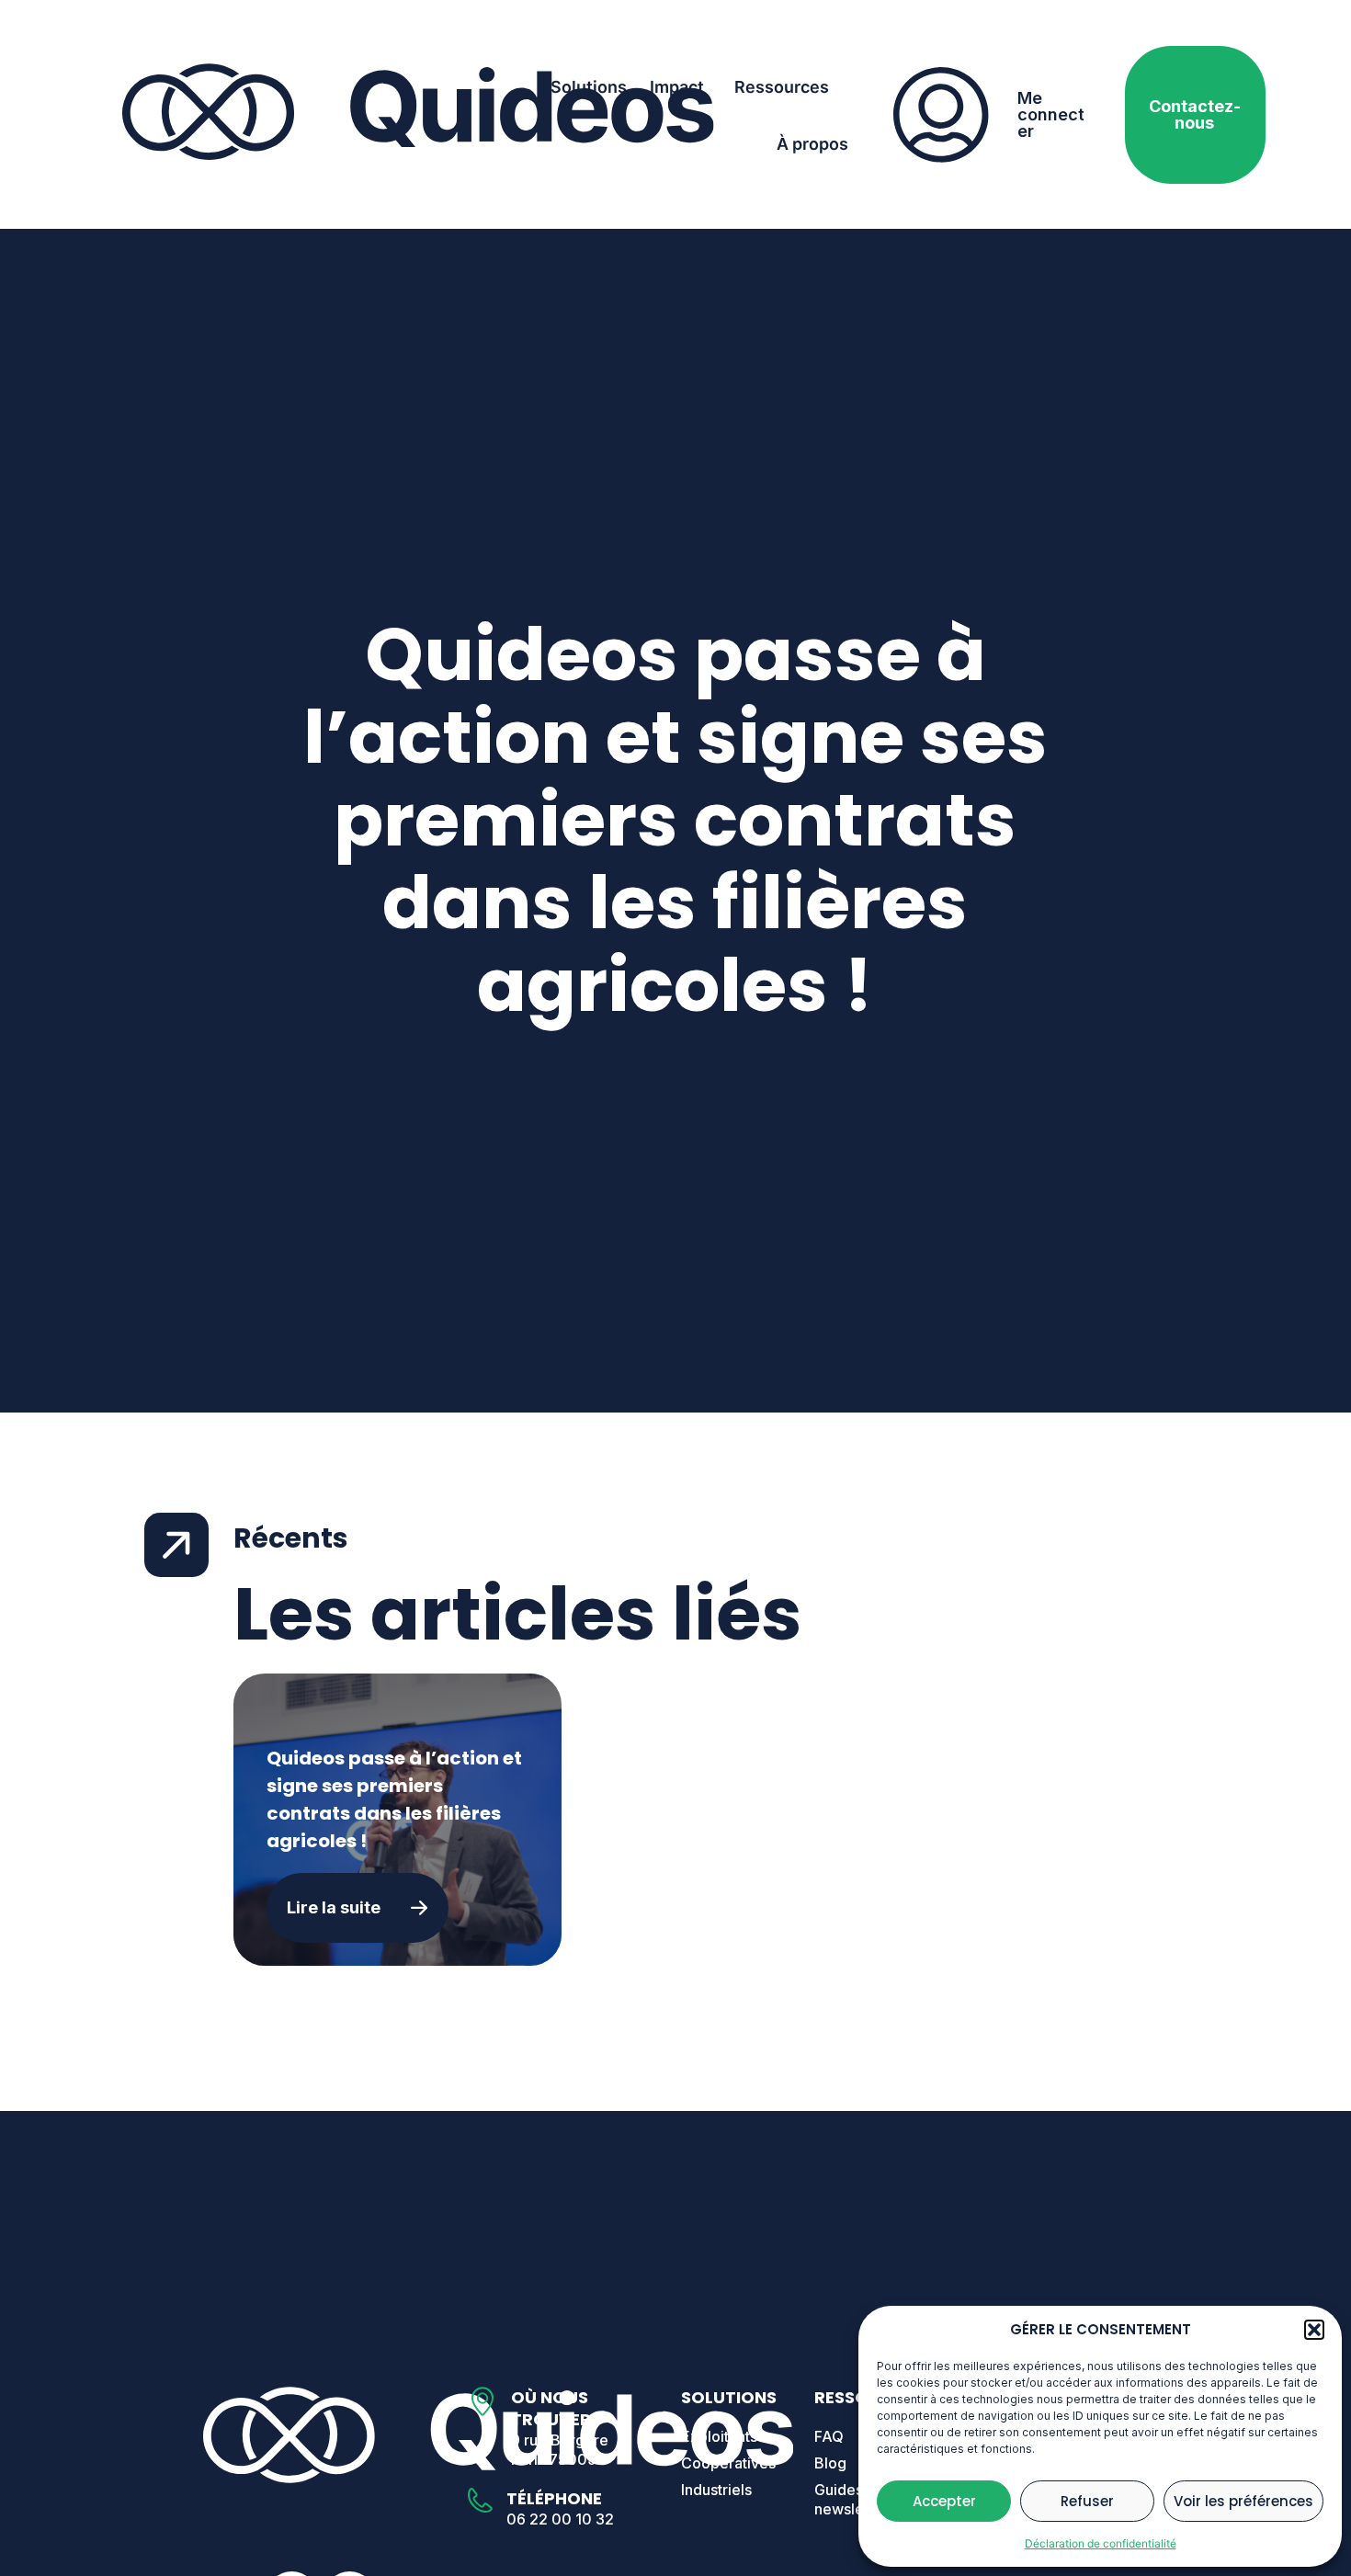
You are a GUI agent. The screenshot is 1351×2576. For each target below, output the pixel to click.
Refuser (1087, 2501)
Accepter (944, 2501)
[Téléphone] (480, 2500)
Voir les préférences (1243, 2501)
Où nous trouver (551, 2408)
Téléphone (554, 2498)
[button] (1314, 2330)
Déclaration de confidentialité (1101, 2543)
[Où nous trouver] (482, 2401)
